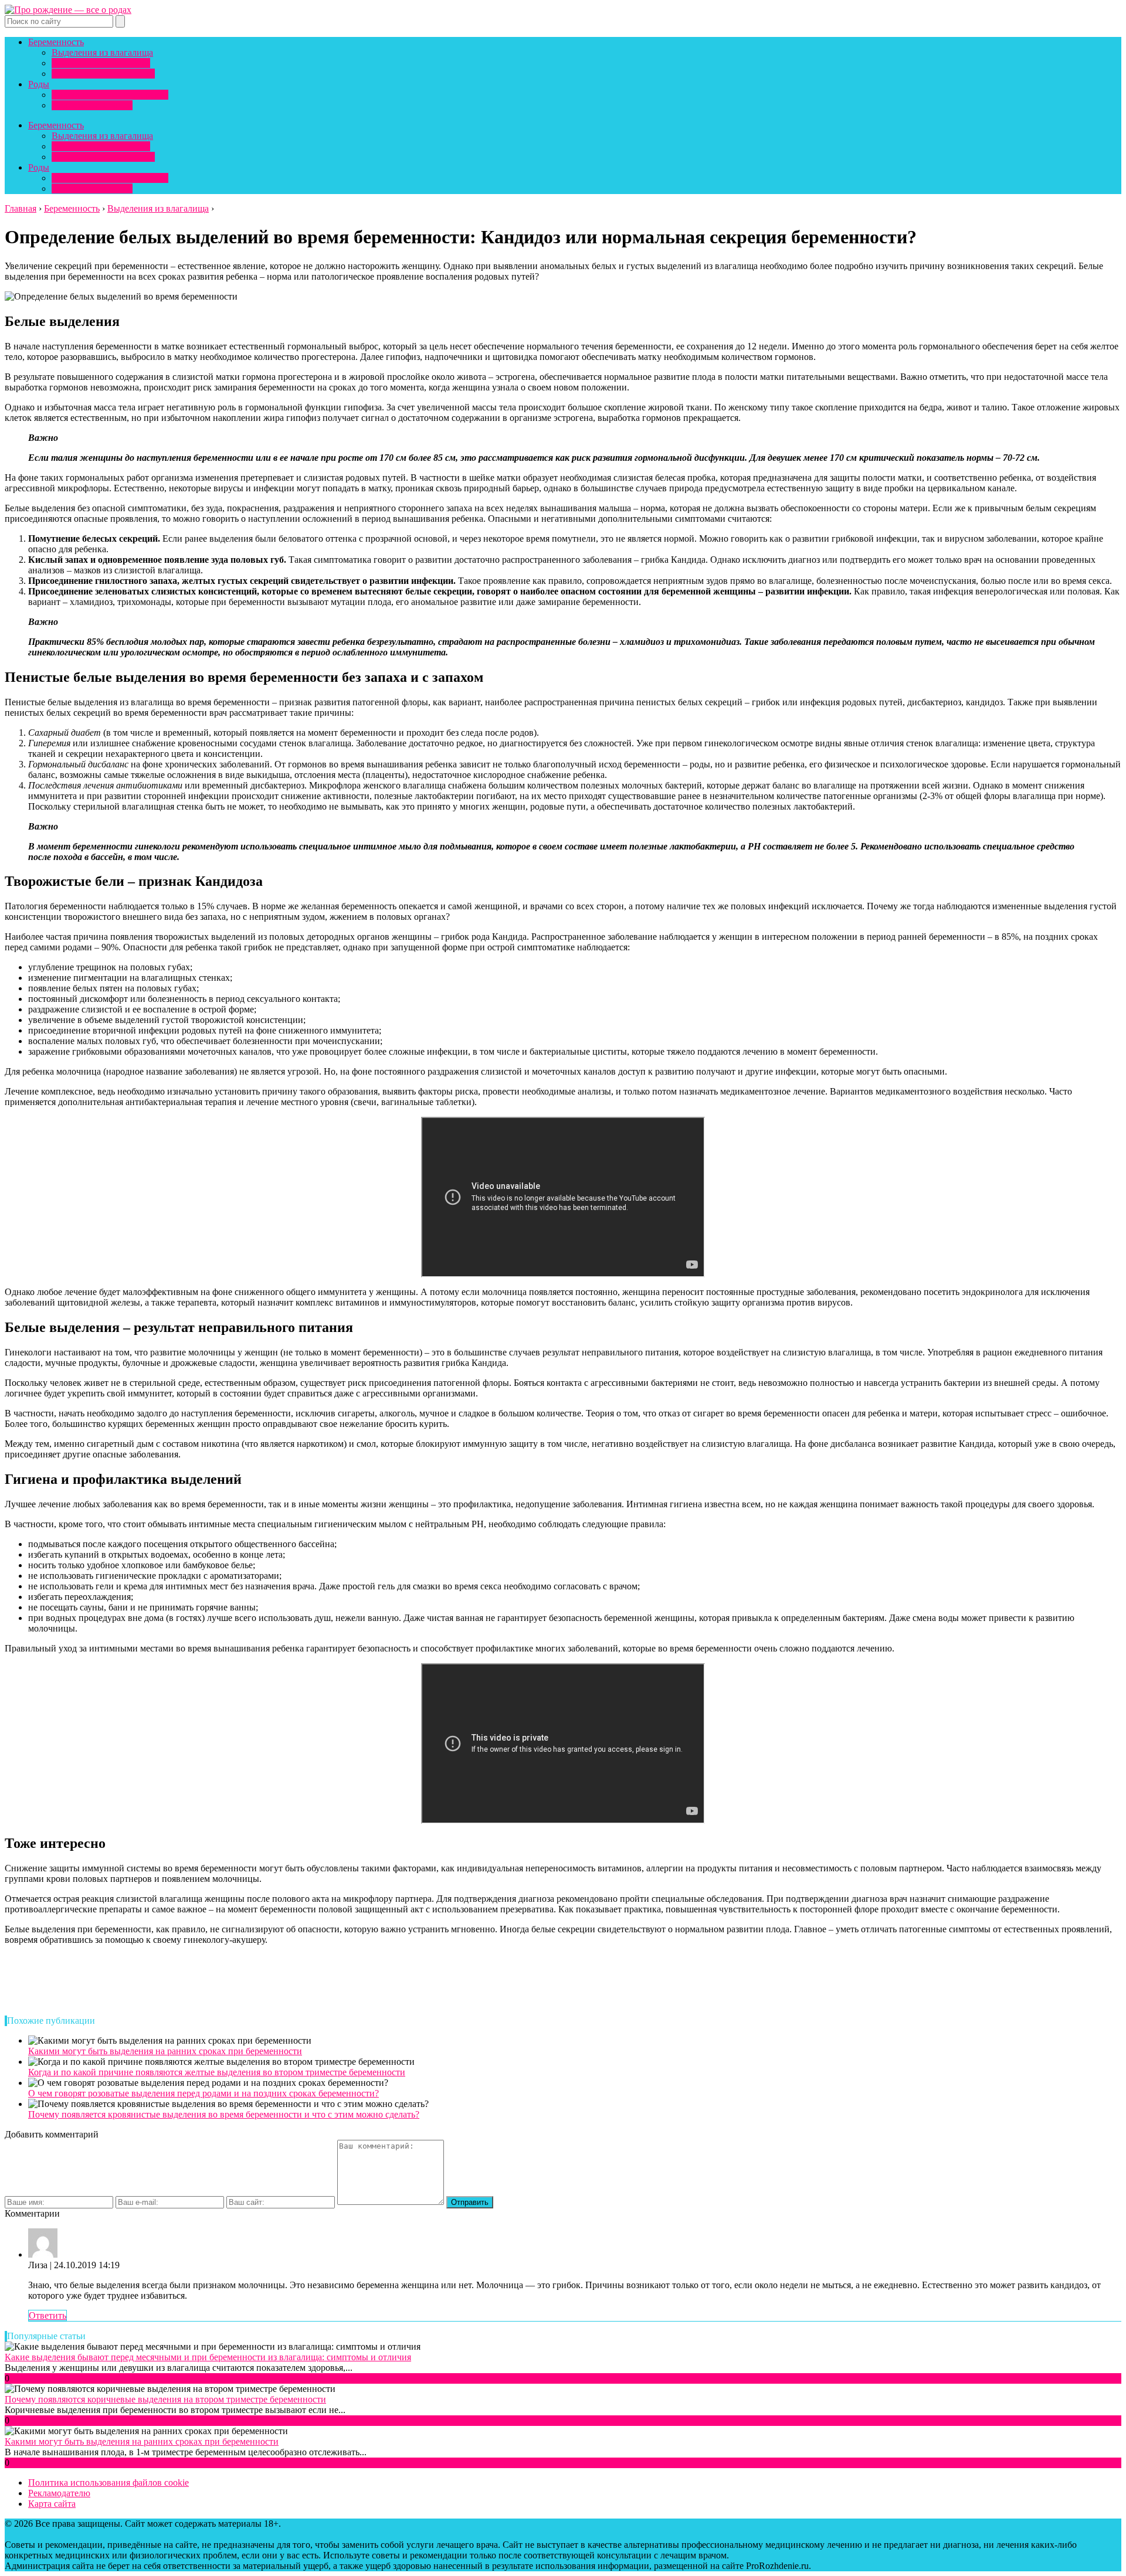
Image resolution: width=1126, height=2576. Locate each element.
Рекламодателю (59, 2493)
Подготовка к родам (92, 105)
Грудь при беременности (101, 63)
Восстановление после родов (110, 95)
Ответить (48, 2315)
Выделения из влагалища (102, 52)
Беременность (56, 42)
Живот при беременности (103, 74)
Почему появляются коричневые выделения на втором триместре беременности (165, 2399)
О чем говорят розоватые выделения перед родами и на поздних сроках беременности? (204, 2093)
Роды (39, 84)
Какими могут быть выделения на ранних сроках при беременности (165, 2051)
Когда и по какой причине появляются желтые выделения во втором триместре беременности (217, 2072)
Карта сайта (52, 2504)
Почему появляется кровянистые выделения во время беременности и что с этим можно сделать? (224, 2114)
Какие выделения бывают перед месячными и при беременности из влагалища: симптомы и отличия (208, 2357)
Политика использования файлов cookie (108, 2482)
